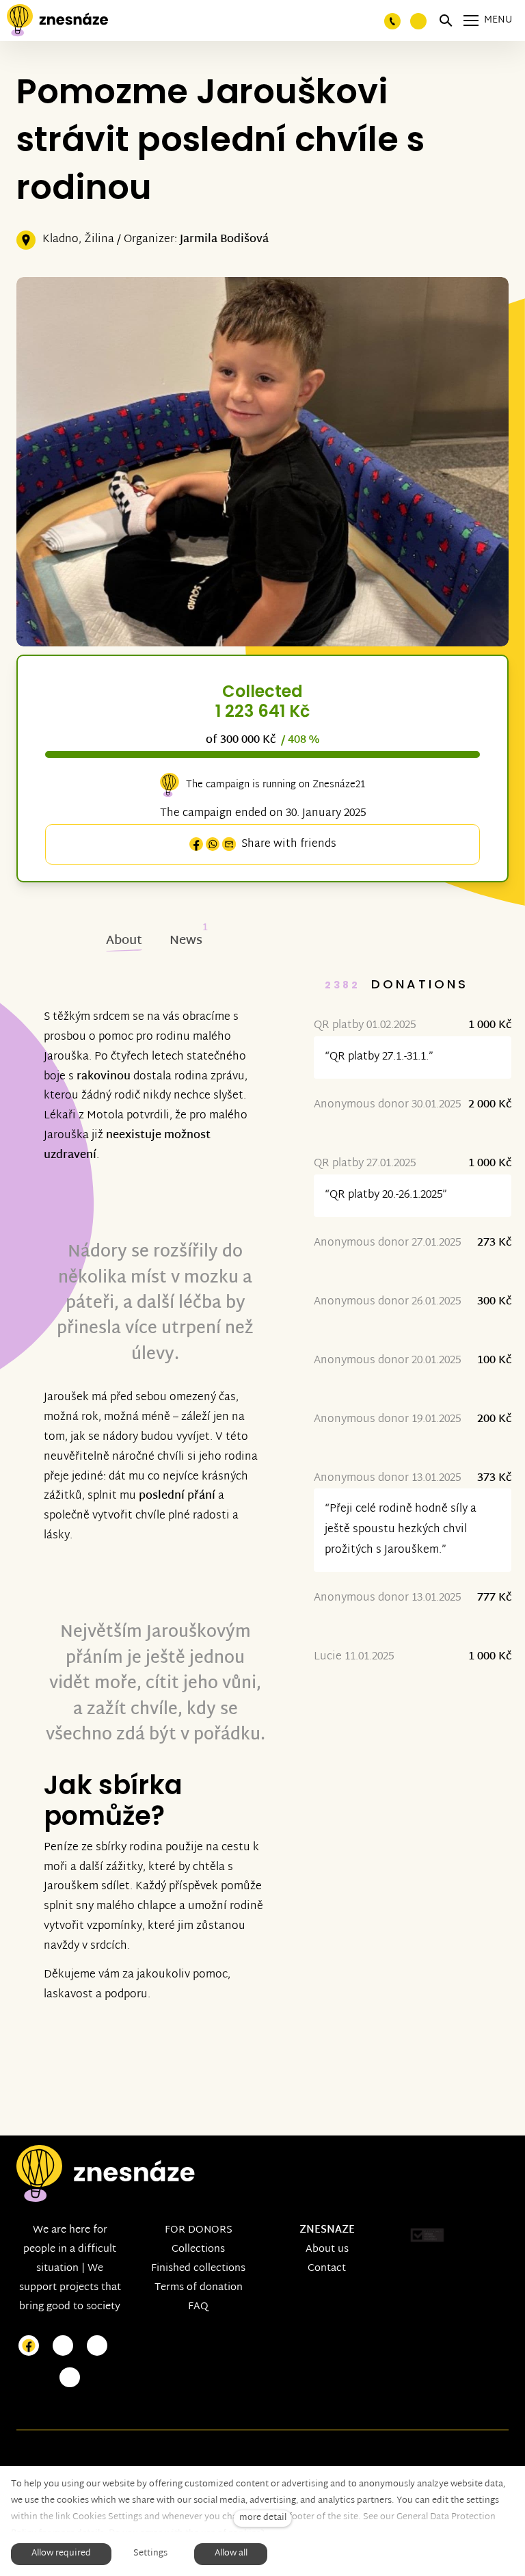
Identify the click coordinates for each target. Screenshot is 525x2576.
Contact (327, 2269)
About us (327, 2249)
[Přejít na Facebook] (29, 2346)
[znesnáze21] (57, 21)
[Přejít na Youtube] (97, 2346)
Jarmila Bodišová (224, 240)
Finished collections (198, 2269)
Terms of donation (199, 2288)
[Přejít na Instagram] (63, 2346)
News (186, 941)
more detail (263, 2518)
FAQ (198, 2307)
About (124, 941)
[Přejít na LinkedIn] (70, 2378)
